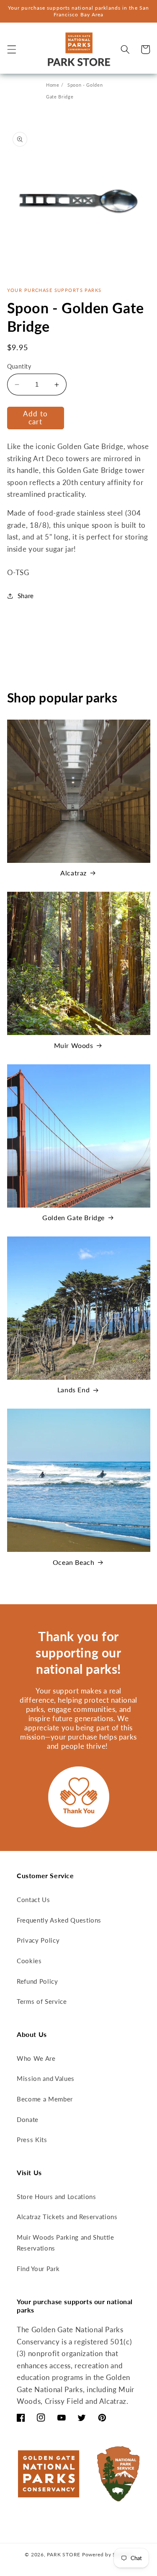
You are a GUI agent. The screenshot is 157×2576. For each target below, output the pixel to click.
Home (53, 85)
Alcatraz (73, 873)
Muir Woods (74, 1045)
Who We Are (36, 2058)
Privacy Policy (38, 1940)
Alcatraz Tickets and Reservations (67, 2217)
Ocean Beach (74, 1562)
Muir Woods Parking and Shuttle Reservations (66, 2243)
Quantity (19, 366)
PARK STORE (64, 2554)
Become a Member (45, 2099)
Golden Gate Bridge (73, 1217)
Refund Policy (37, 1981)
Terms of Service (42, 2001)
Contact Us (33, 1900)
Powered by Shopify (107, 2554)
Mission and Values (46, 2078)
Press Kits (32, 2140)
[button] (11, 49)
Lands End (73, 1390)
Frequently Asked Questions (59, 1920)
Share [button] (26, 596)
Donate (28, 2119)
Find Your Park (38, 2269)
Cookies (29, 1961)
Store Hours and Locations (57, 2197)
